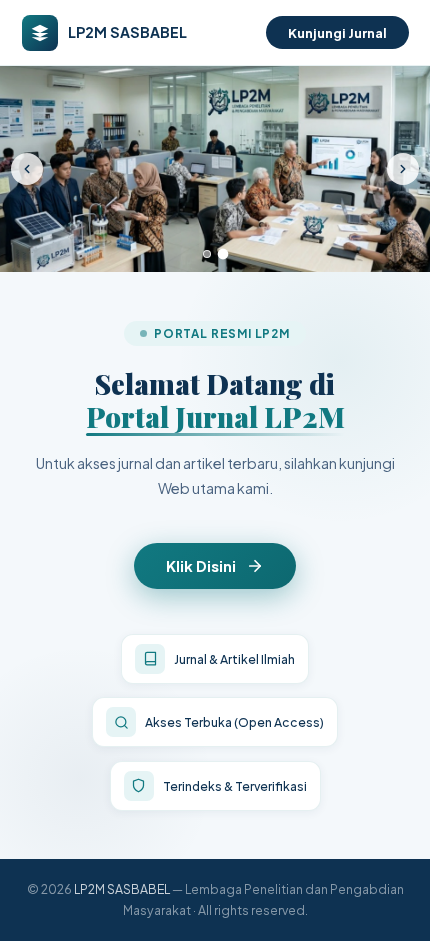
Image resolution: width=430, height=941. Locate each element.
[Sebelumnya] (27, 169)
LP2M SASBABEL (122, 889)
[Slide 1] (207, 254)
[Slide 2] (223, 254)
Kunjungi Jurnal (337, 32)
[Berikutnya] (403, 169)
